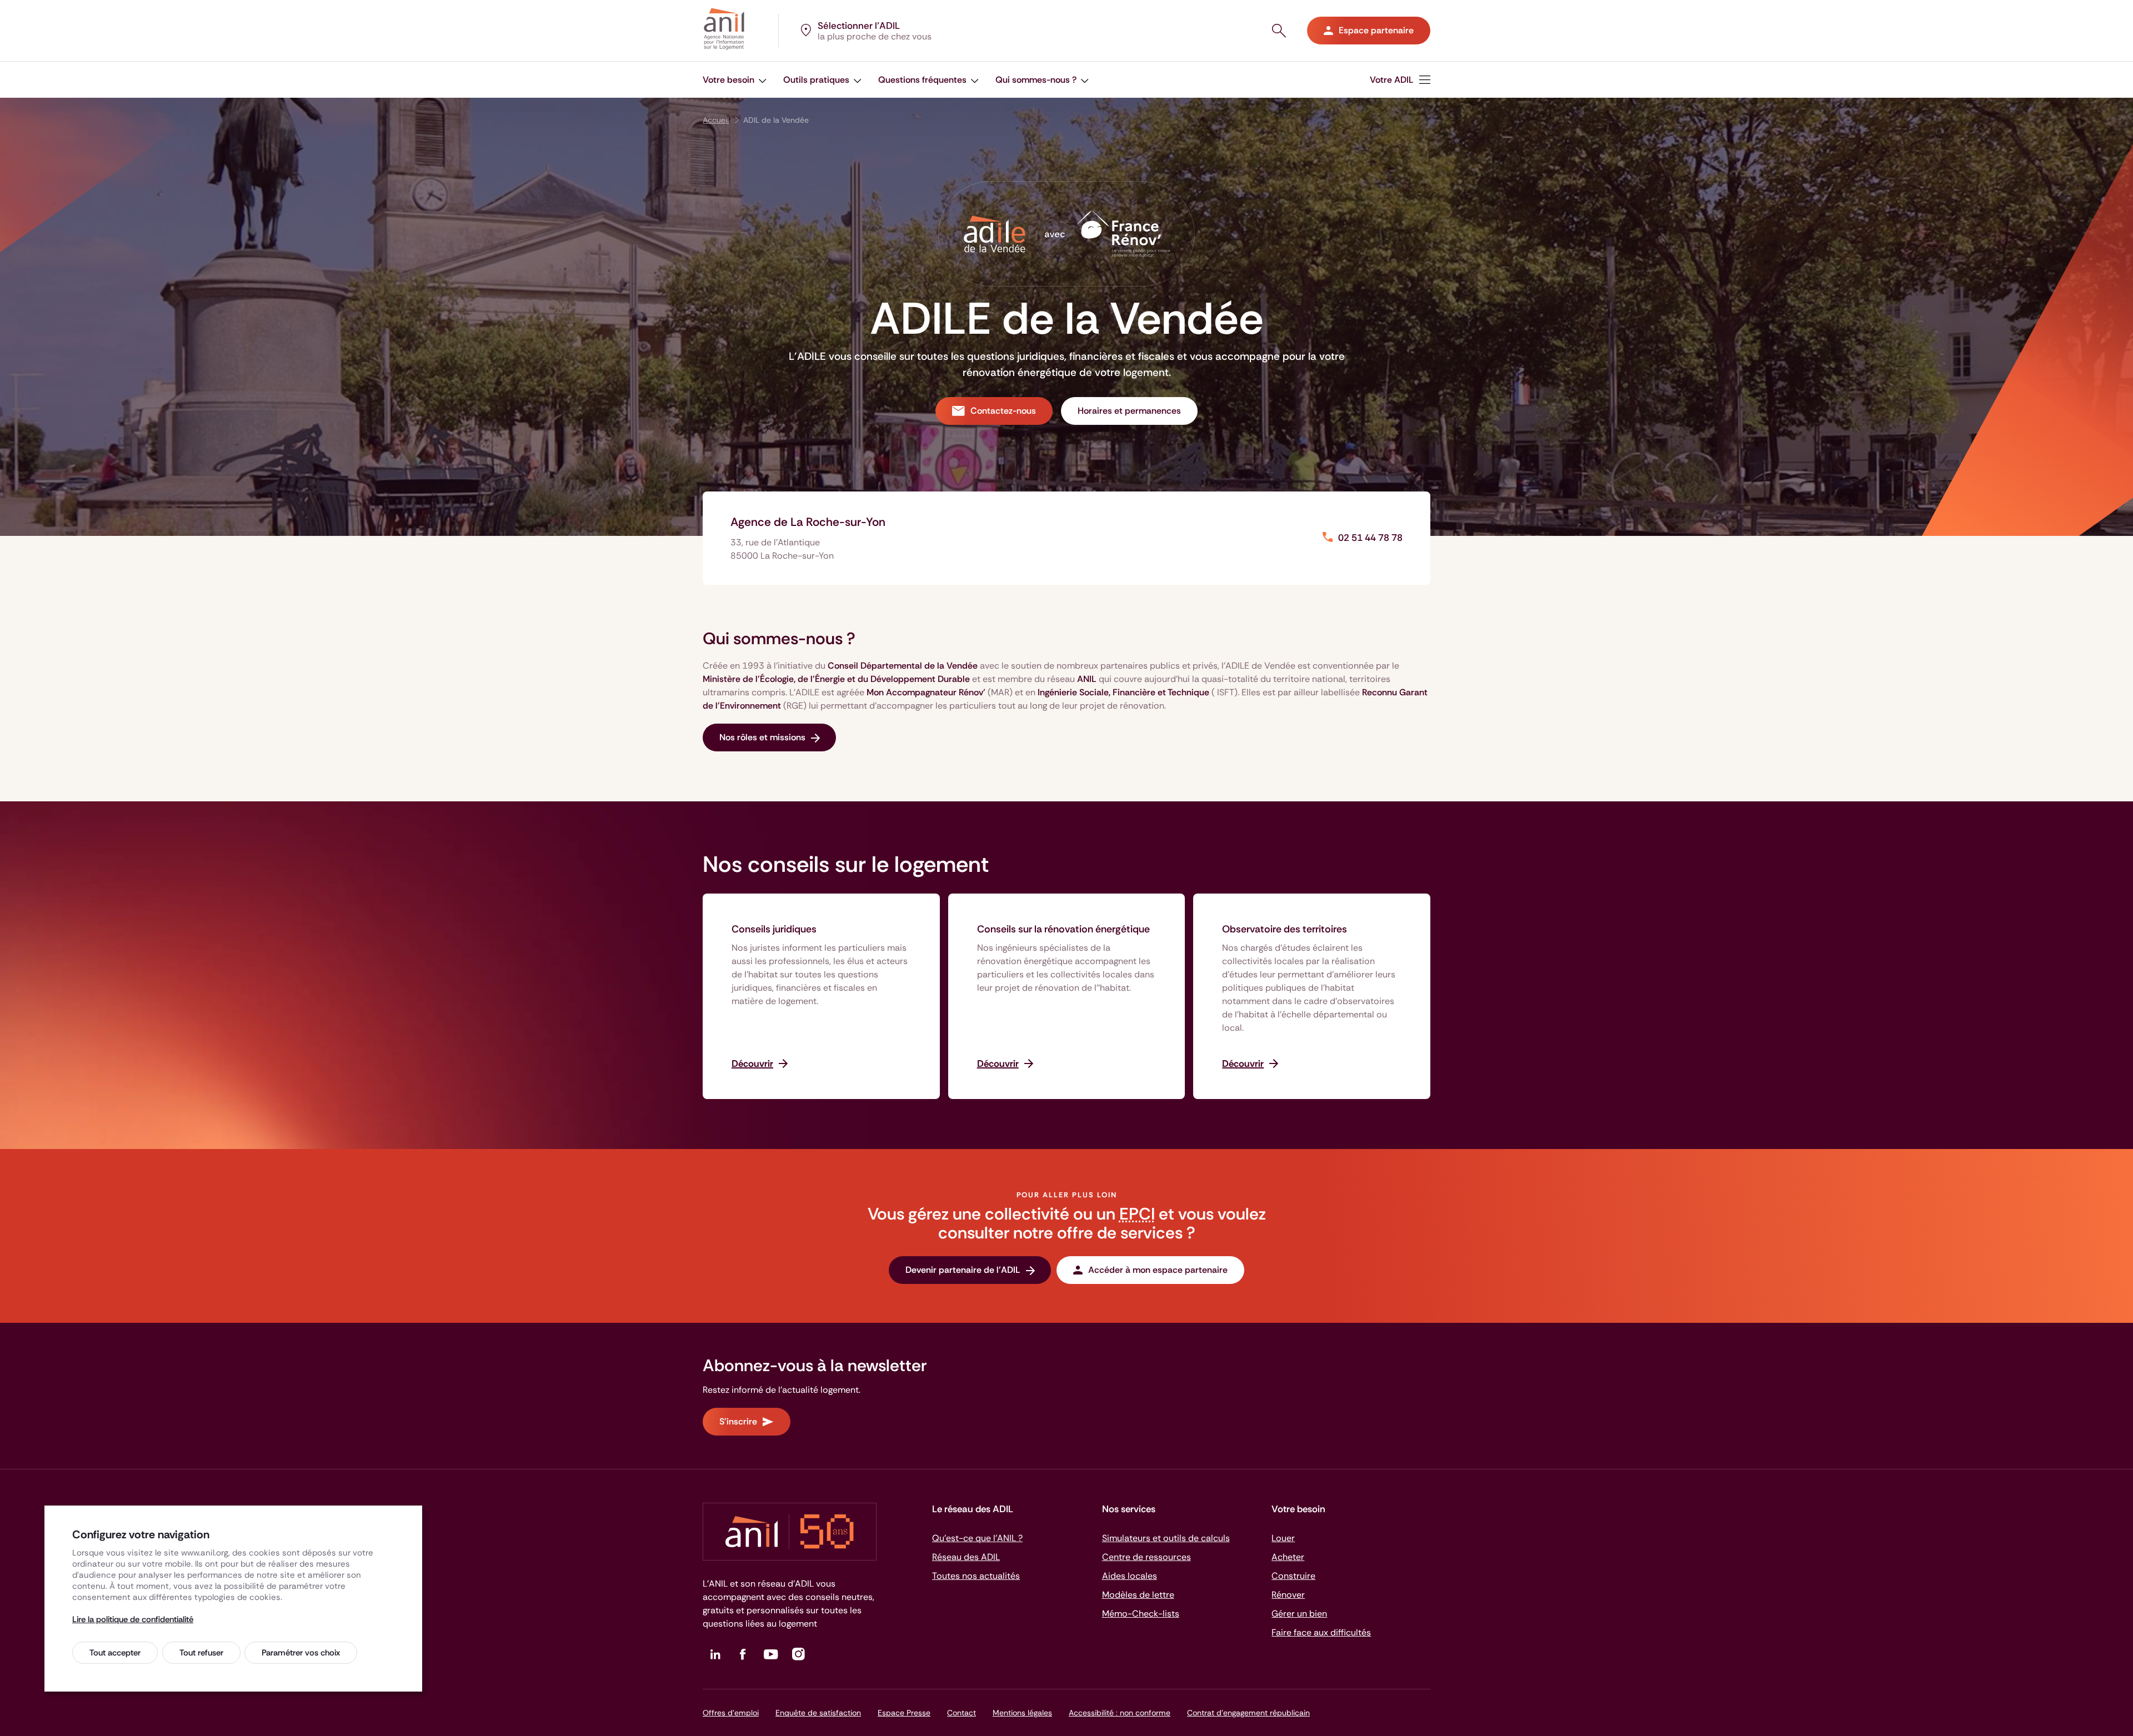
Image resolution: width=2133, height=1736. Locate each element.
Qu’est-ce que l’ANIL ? (977, 1538)
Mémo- (1141, 1614)
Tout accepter (115, 1653)
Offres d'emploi (731, 1713)
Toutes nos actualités (976, 1576)
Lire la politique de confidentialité (133, 1619)
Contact (962, 1713)
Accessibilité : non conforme (1120, 1713)
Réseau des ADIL (966, 1557)
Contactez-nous (1003, 411)
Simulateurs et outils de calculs (1166, 1538)
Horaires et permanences (1129, 411)
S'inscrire (738, 1421)
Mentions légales (1022, 1713)
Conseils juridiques (774, 929)
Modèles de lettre (1138, 1595)
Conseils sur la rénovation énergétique (1063, 929)
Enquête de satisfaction (818, 1713)
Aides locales (1130, 1576)
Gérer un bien (1299, 1614)
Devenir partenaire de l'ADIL (963, 1270)
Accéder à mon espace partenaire (1158, 1270)
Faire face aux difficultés (1321, 1632)
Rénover (1288, 1595)
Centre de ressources (1146, 1557)
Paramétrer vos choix (301, 1653)
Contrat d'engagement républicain (1248, 1713)
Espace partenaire (1376, 30)
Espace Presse (904, 1713)
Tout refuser (201, 1653)
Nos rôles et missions (762, 737)
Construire (1293, 1576)
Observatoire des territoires (1285, 929)
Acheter (1288, 1557)
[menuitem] (735, 80)
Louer (1283, 1538)
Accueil (716, 120)
